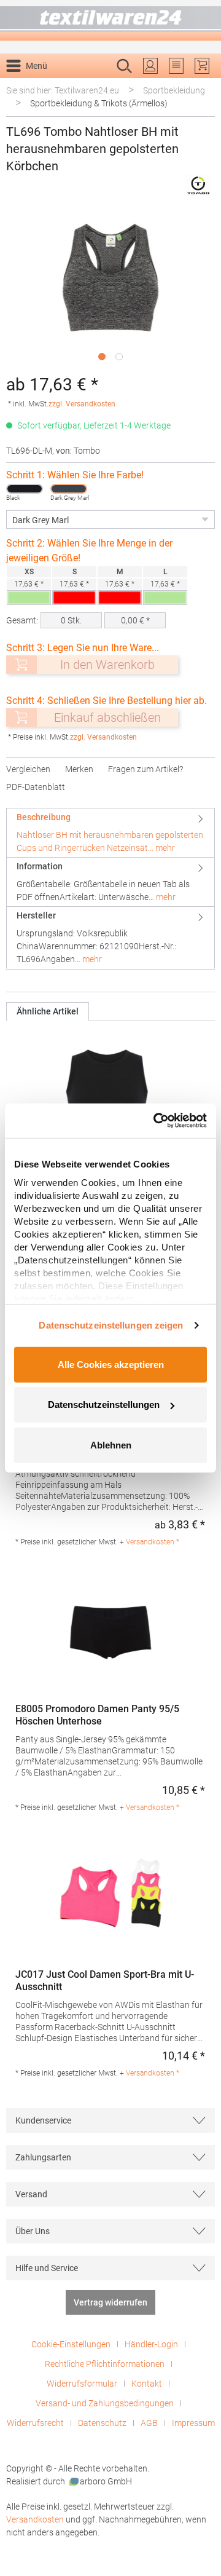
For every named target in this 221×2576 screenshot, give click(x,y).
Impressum (193, 2423)
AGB (149, 2423)
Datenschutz (102, 2423)
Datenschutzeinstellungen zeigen (111, 1325)
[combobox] (98, 85)
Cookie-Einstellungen (71, 2344)
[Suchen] (202, 85)
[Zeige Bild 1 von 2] (102, 357)
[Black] (25, 489)
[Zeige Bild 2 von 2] (119, 357)
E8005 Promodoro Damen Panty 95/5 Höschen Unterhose (97, 1715)
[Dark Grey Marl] (69, 489)
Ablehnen (111, 1444)
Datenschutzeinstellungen (104, 1405)
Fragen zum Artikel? (145, 769)
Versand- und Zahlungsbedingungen (105, 2403)
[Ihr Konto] (150, 66)
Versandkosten (35, 2519)
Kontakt (147, 2384)
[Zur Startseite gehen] (110, 21)
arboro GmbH (106, 2481)
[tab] (110, 833)
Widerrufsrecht (35, 2423)
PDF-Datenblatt (36, 787)
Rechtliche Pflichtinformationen (105, 2364)
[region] (110, 287)
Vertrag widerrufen (110, 2302)
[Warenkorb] (202, 66)
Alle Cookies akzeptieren (111, 1364)
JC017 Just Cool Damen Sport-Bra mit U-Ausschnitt (105, 1981)
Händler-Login (151, 2344)
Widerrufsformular (82, 2384)
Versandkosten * (153, 1542)
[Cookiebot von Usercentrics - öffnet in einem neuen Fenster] (156, 1121)
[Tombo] (198, 185)
